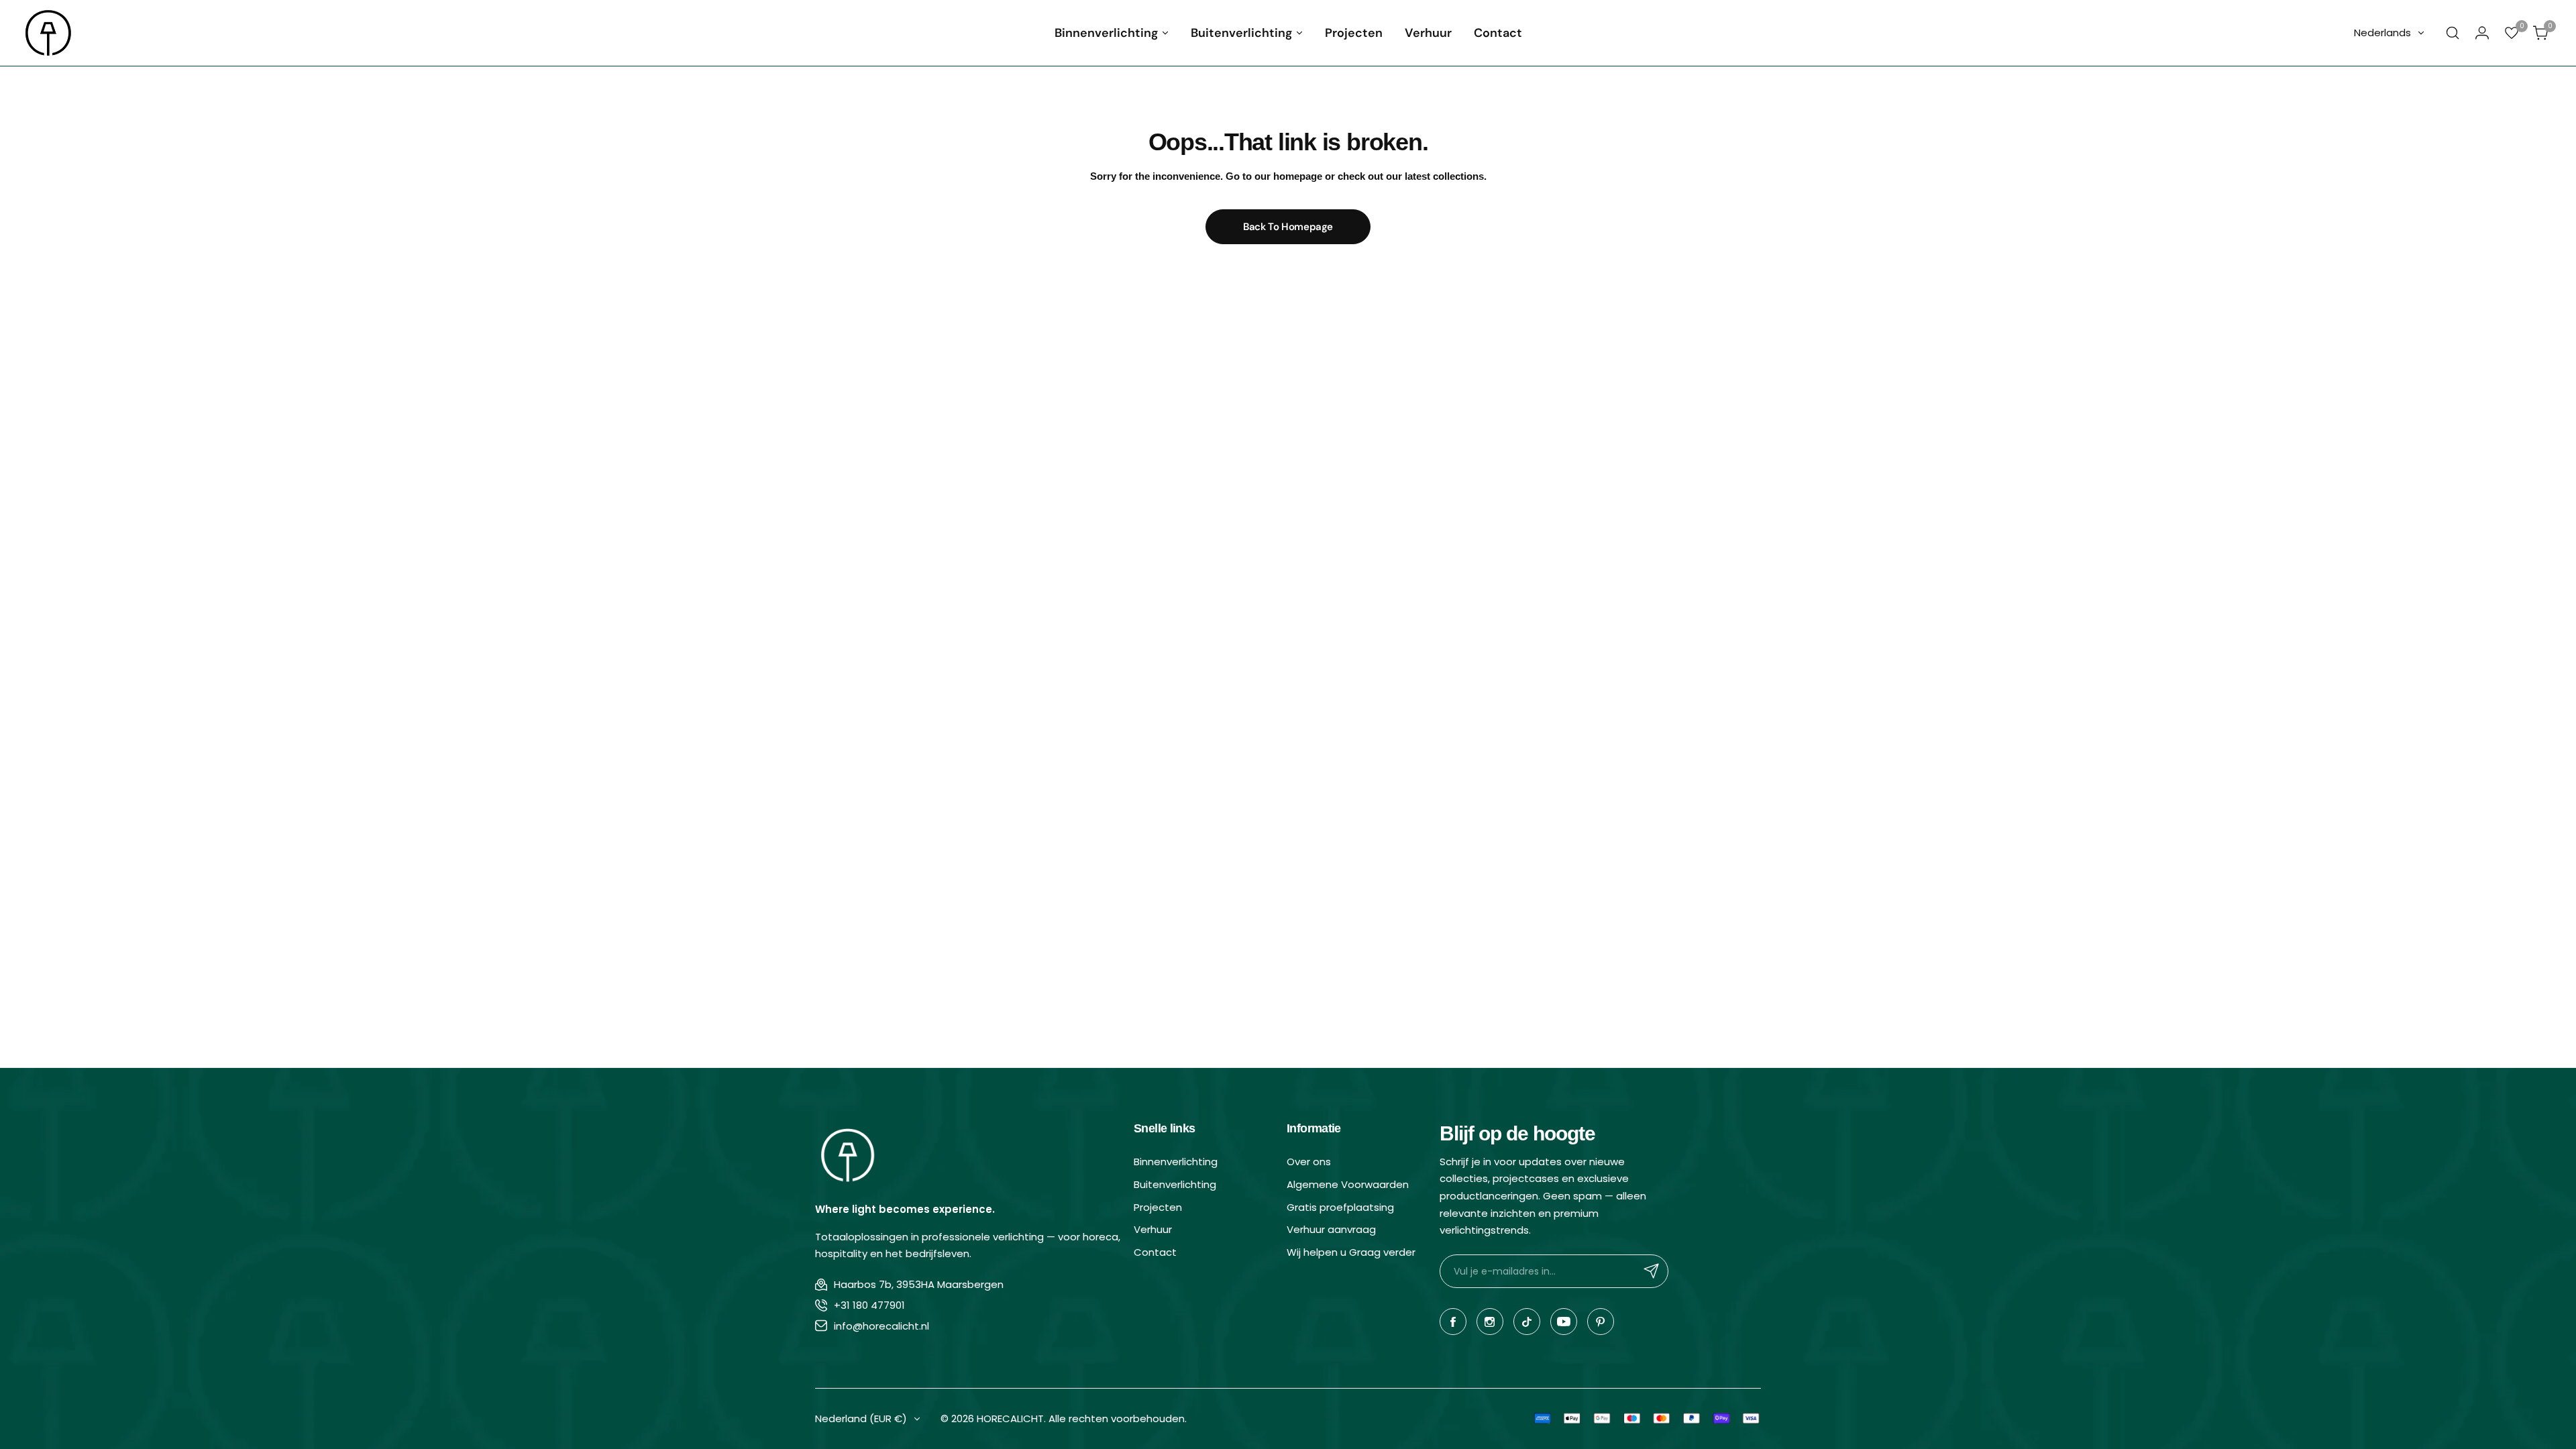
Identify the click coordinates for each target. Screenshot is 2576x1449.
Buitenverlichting (1175, 1184)
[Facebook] (1453, 1322)
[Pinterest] (1601, 1322)
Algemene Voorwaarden (1348, 1184)
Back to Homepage (1288, 227)
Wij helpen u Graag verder (1351, 1252)
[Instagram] (1490, 1322)
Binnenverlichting (1176, 1162)
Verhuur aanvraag (1331, 1229)
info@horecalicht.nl (881, 1326)
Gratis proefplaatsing (1340, 1207)
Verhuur (1153, 1229)
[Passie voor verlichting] (49, 33)
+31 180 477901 (869, 1305)
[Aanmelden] (1652, 1271)
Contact (1155, 1252)
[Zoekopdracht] (2453, 33)
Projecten (1158, 1207)
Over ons (1309, 1162)
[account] (2482, 33)
